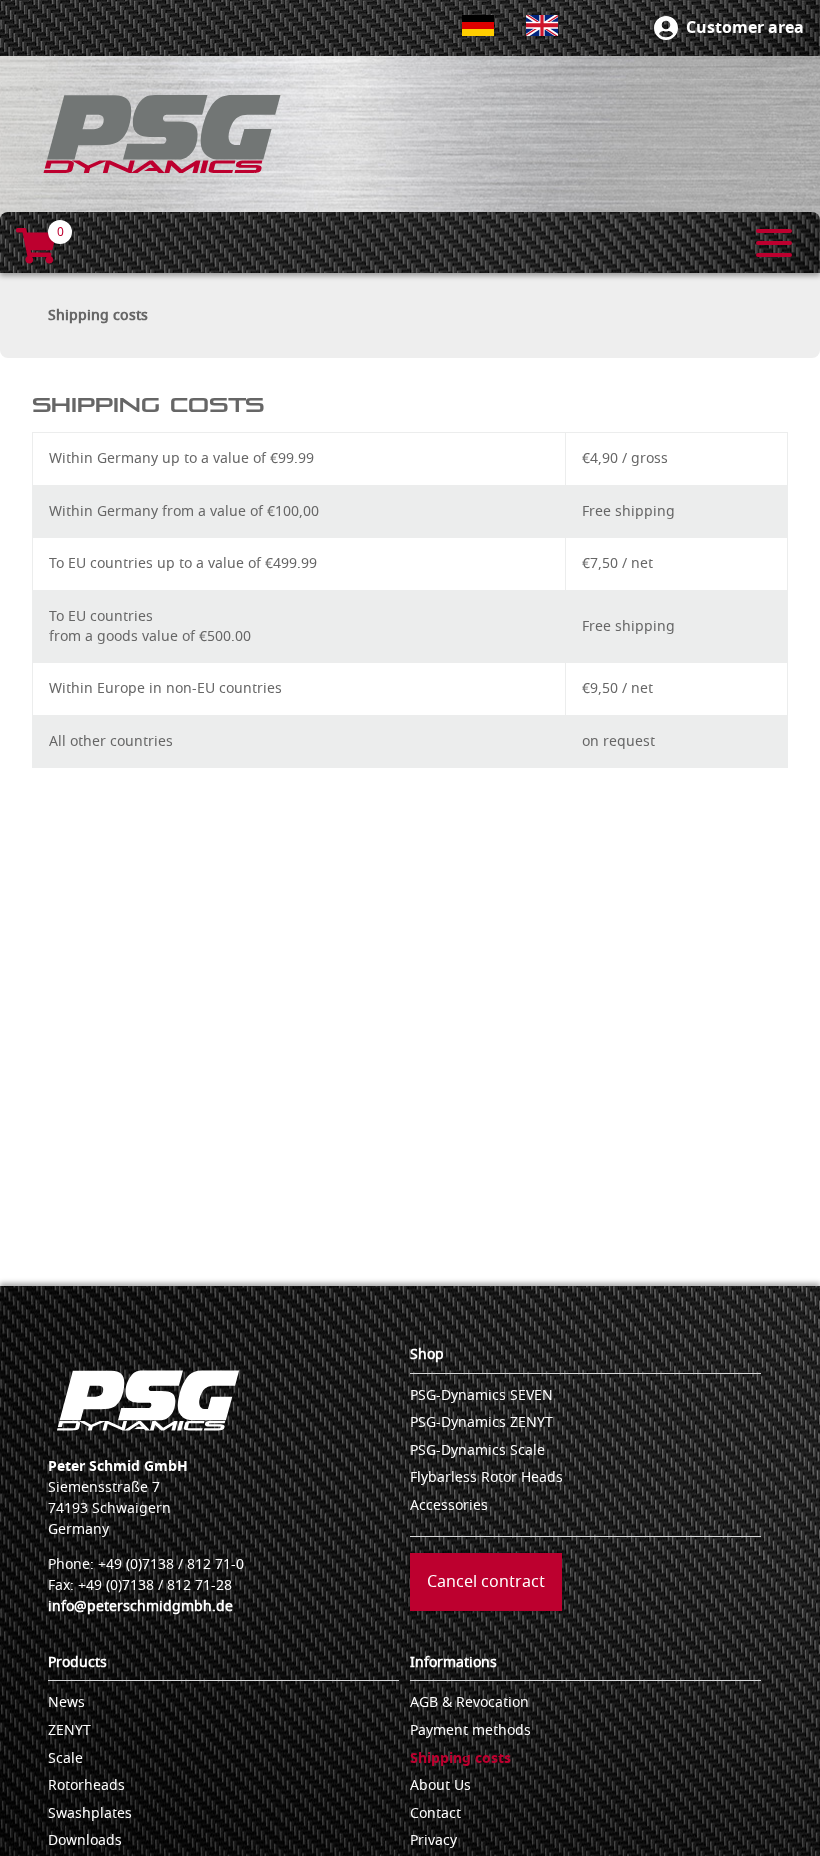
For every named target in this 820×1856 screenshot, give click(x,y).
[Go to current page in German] (478, 25)
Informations (453, 1662)
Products (77, 1662)
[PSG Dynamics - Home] (162, 134)
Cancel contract (486, 1582)
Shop (427, 1354)
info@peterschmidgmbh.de (140, 1606)
